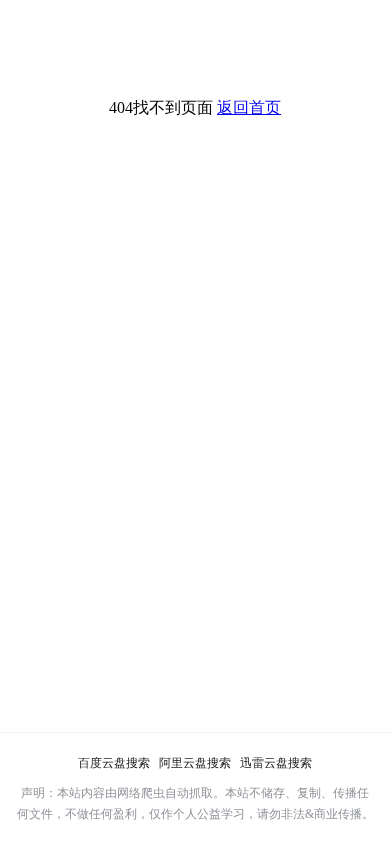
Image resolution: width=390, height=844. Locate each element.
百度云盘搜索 (114, 763)
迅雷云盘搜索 (276, 763)
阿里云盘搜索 (195, 763)
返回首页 (249, 107)
